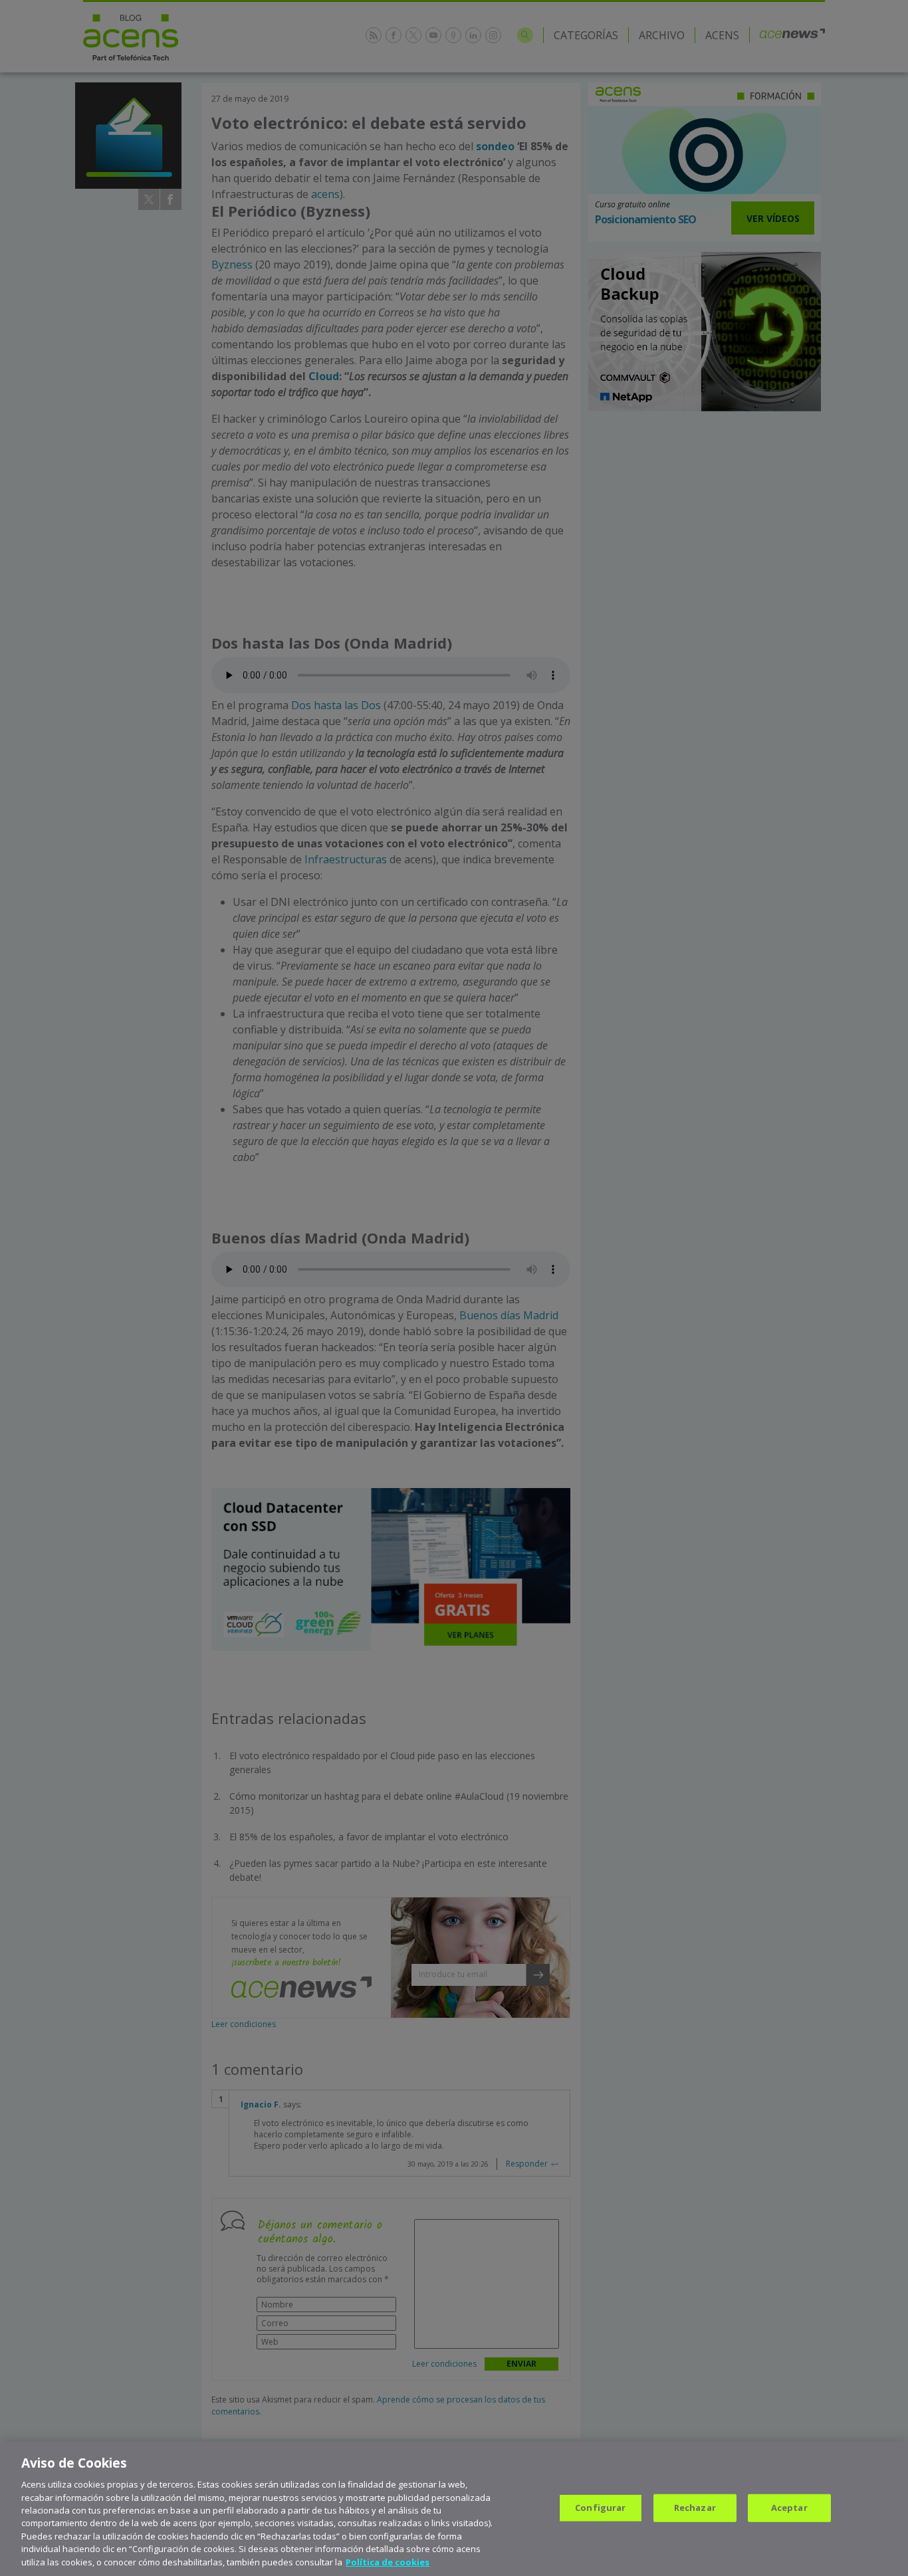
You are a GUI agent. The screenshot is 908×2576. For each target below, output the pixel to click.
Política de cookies (388, 2562)
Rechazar (695, 2508)
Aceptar (789, 2508)
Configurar (600, 2508)
